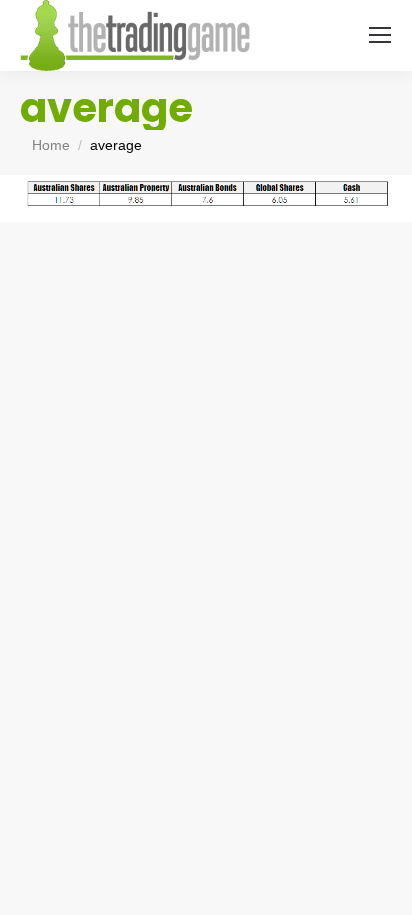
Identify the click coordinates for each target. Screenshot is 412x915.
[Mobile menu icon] (380, 35)
